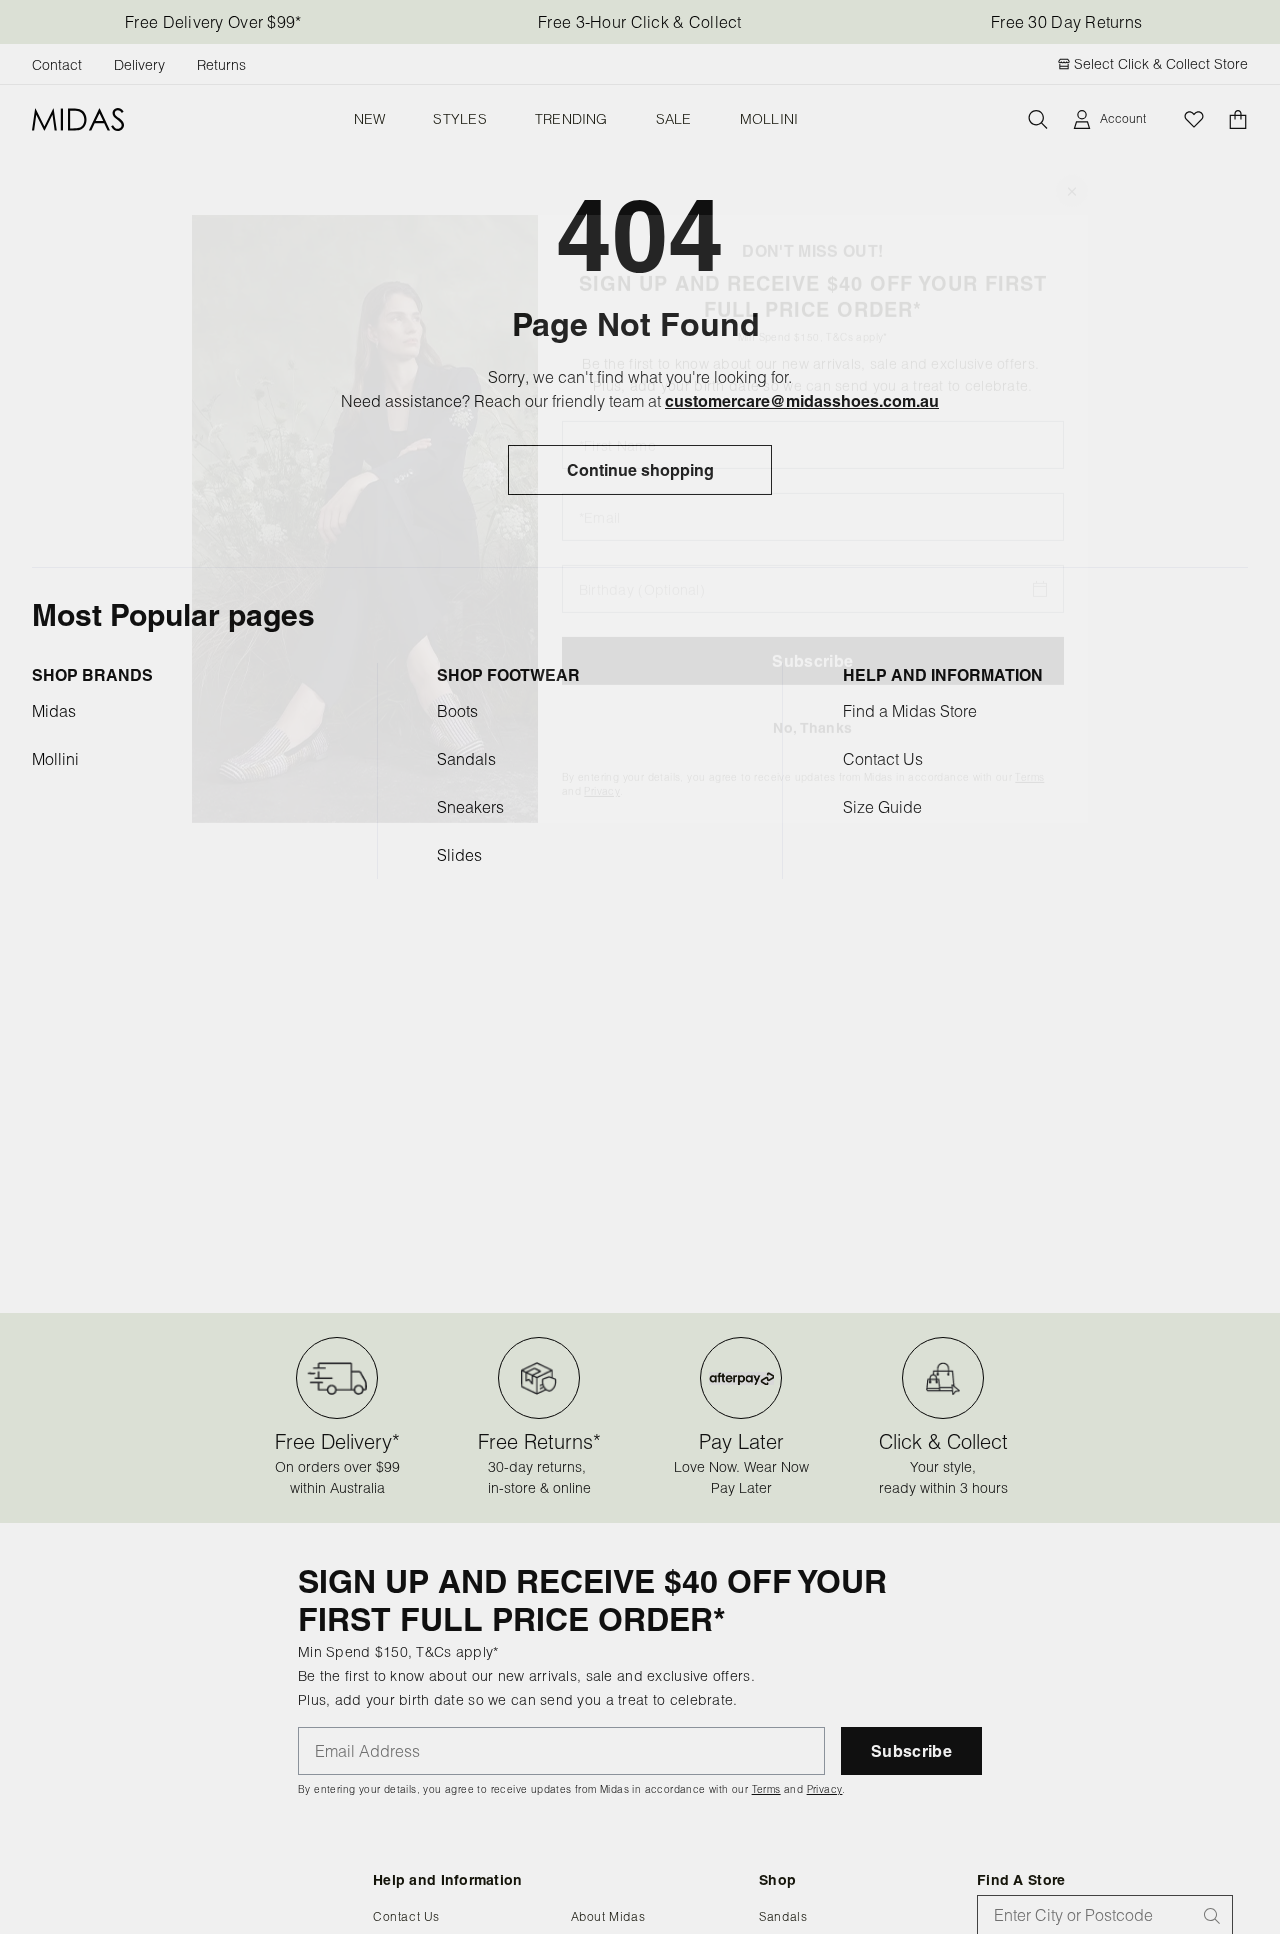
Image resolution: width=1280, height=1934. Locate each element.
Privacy (602, 769)
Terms (1029, 755)
